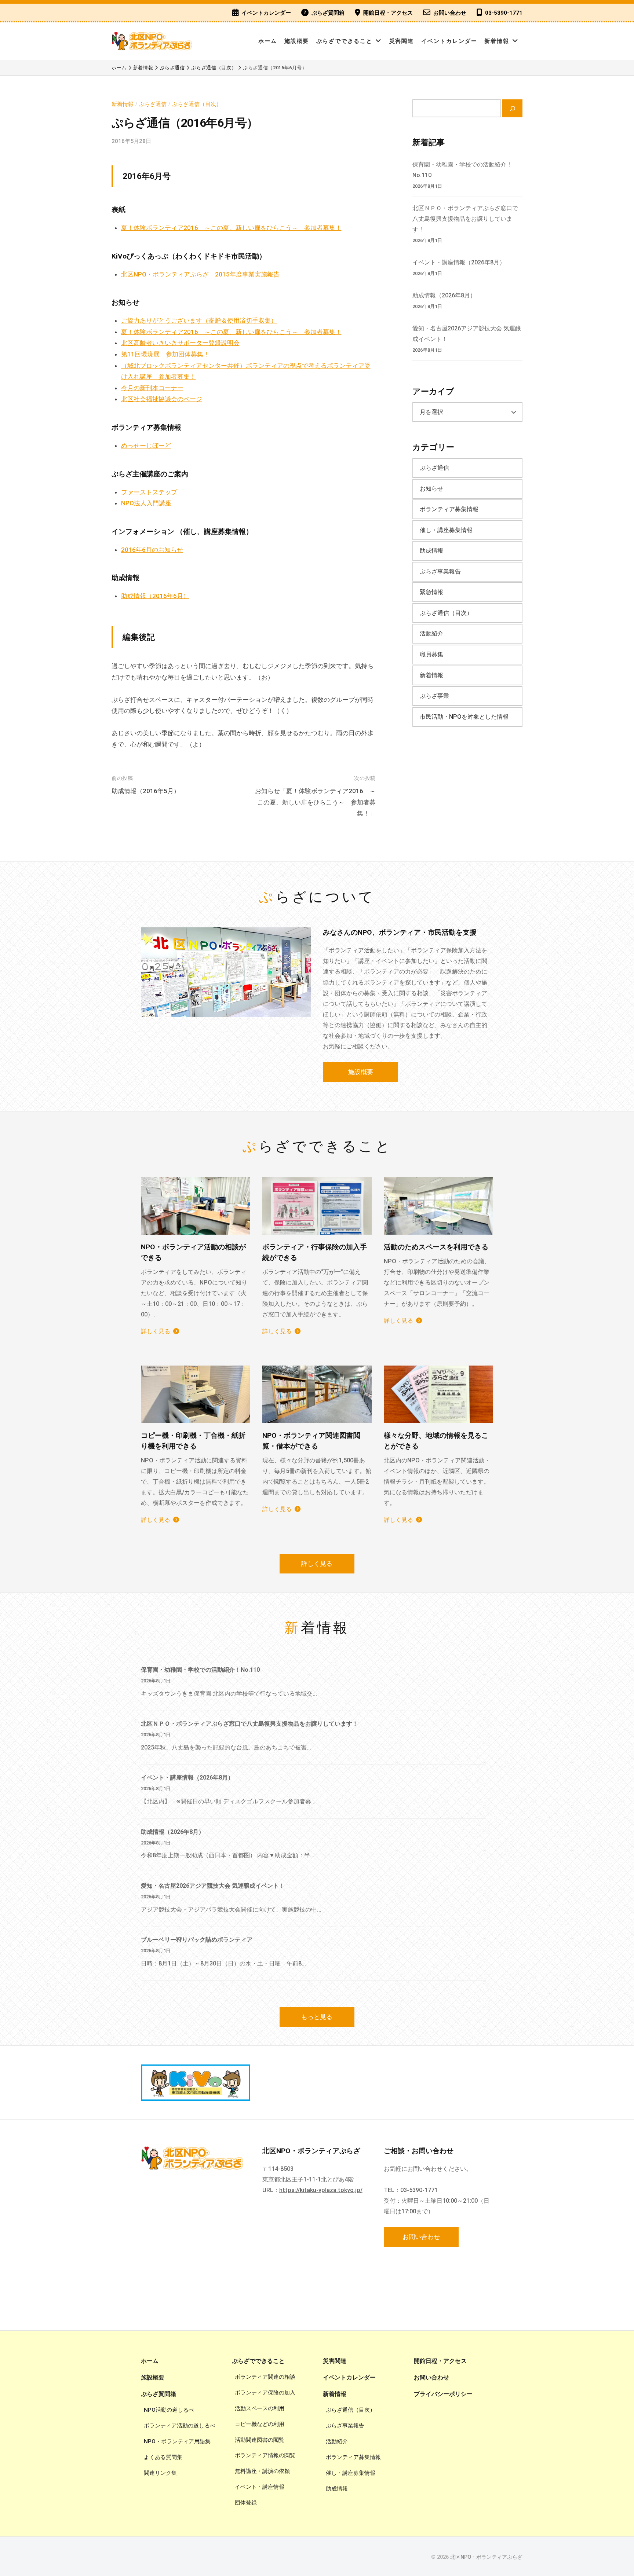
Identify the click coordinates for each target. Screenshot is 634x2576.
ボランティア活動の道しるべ (180, 2426)
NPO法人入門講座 (146, 503)
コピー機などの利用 (260, 2424)
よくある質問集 (163, 2457)
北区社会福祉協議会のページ (162, 399)
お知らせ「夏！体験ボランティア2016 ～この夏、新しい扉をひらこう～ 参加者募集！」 (315, 802)
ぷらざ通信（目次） (197, 104)
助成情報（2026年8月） (444, 295)
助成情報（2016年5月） (146, 791)
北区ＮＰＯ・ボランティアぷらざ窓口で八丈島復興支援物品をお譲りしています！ (465, 219)
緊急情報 (431, 592)
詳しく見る (156, 1331)
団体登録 (246, 2503)
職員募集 (431, 654)
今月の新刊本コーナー (152, 388)
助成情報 (431, 551)
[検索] (512, 108)
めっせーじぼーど (146, 446)
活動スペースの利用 (260, 2408)
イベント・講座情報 (260, 2487)
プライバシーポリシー (443, 2394)
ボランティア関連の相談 (265, 2377)
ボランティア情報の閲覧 (265, 2455)
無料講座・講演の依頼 (262, 2471)
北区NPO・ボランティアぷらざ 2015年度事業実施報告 (200, 274)
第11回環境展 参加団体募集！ (165, 354)
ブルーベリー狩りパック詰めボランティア (197, 1940)
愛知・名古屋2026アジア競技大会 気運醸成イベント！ (213, 1886)
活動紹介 (431, 633)
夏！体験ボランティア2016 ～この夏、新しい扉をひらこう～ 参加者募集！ (231, 228)
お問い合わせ (450, 13)
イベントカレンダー (266, 13)
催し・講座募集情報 (446, 530)
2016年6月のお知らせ (152, 550)
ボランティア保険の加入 (265, 2393)
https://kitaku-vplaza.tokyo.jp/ (321, 2190)
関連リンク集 (160, 2473)
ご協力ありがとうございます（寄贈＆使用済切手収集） (199, 320)
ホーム (268, 41)
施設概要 (297, 41)
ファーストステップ (149, 492)
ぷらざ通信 (153, 104)
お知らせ (431, 489)
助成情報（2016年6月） (155, 596)
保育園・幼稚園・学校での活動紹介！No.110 (200, 1670)
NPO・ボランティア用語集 (177, 2441)
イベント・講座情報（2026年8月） (459, 262)
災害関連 (402, 41)
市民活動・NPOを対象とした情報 (464, 717)
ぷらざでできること (344, 41)
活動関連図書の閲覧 (260, 2440)
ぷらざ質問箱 (328, 13)
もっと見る (317, 2017)
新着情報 (497, 41)
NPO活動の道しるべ (169, 2410)
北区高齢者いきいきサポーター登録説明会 (180, 343)
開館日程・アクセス (388, 13)
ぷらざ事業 (434, 696)
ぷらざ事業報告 (440, 571)
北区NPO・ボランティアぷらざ (486, 2557)
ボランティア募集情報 (449, 509)
